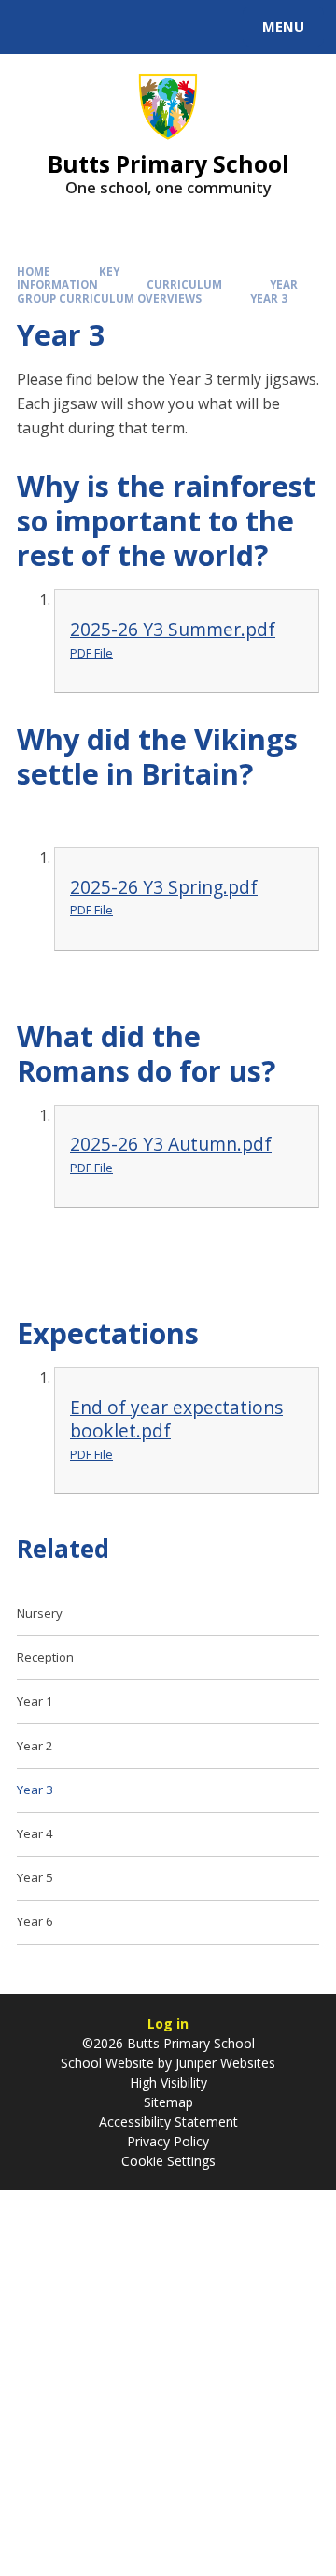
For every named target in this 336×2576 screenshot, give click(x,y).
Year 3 (269, 298)
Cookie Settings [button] (168, 2161)
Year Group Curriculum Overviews (157, 291)
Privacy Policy (168, 2141)
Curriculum (184, 284)
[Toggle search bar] (35, 27)
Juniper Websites (224, 2063)
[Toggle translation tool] (82, 27)
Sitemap (168, 2102)
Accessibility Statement (168, 2122)
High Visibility (168, 2082)
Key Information (68, 278)
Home (34, 271)
